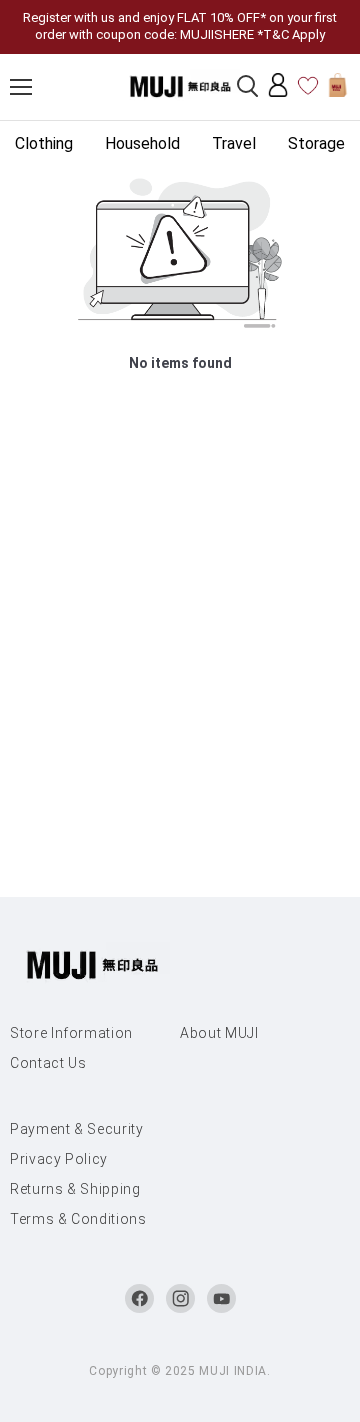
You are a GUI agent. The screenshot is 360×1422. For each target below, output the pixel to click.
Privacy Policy (59, 1159)
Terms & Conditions (78, 1219)
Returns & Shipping (75, 1189)
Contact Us (48, 1063)
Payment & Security (77, 1129)
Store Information (71, 1033)
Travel (234, 143)
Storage (316, 143)
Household (142, 143)
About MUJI (219, 1033)
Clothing (44, 143)
